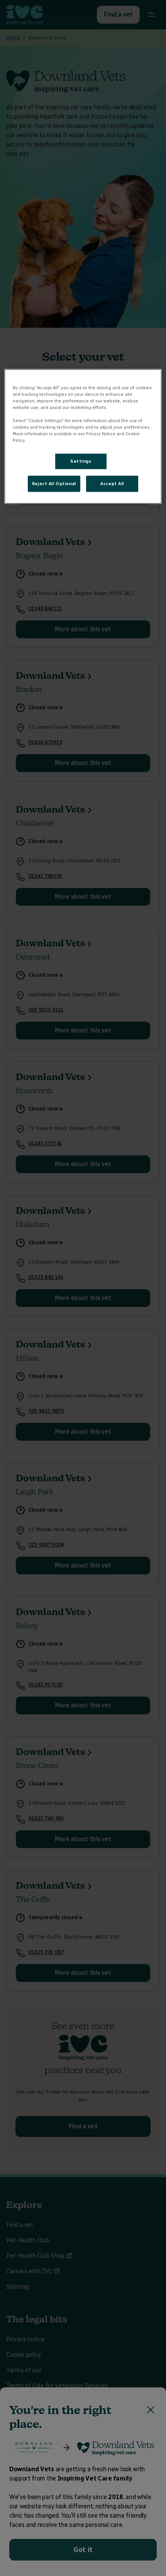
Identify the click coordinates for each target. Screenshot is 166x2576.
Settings (81, 461)
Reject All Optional (54, 484)
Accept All (112, 484)
